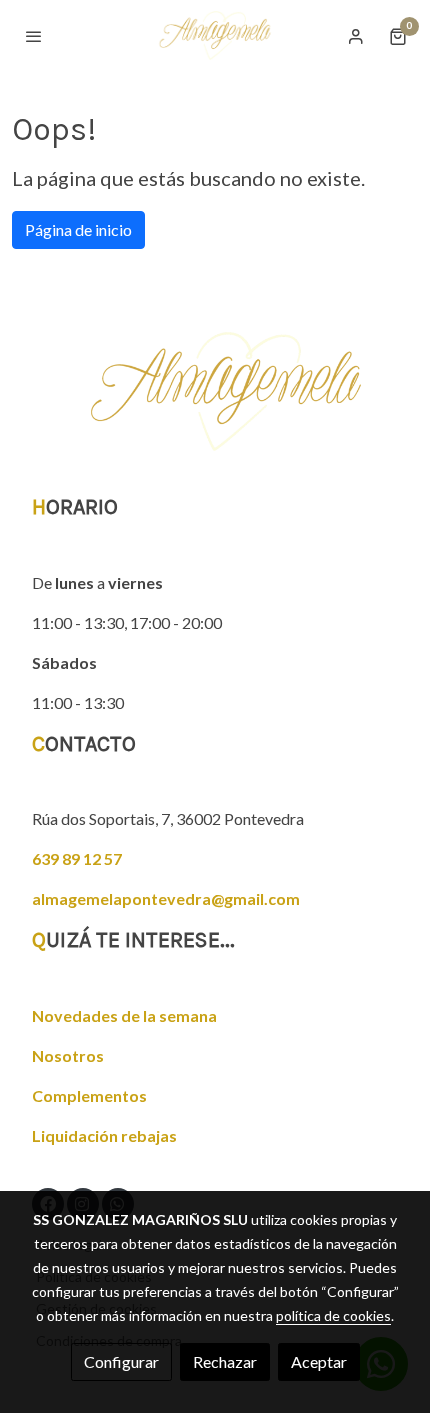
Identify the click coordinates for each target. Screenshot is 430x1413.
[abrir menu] (34, 36)
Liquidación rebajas (104, 1135)
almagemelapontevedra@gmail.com (166, 898)
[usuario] (356, 36)
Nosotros (68, 1055)
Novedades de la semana (124, 1015)
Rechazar (225, 1361)
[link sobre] (215, 403)
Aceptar (319, 1361)
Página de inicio (78, 229)
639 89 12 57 (77, 858)
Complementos (89, 1095)
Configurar (121, 1361)
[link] (215, 35)
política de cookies (333, 1315)
